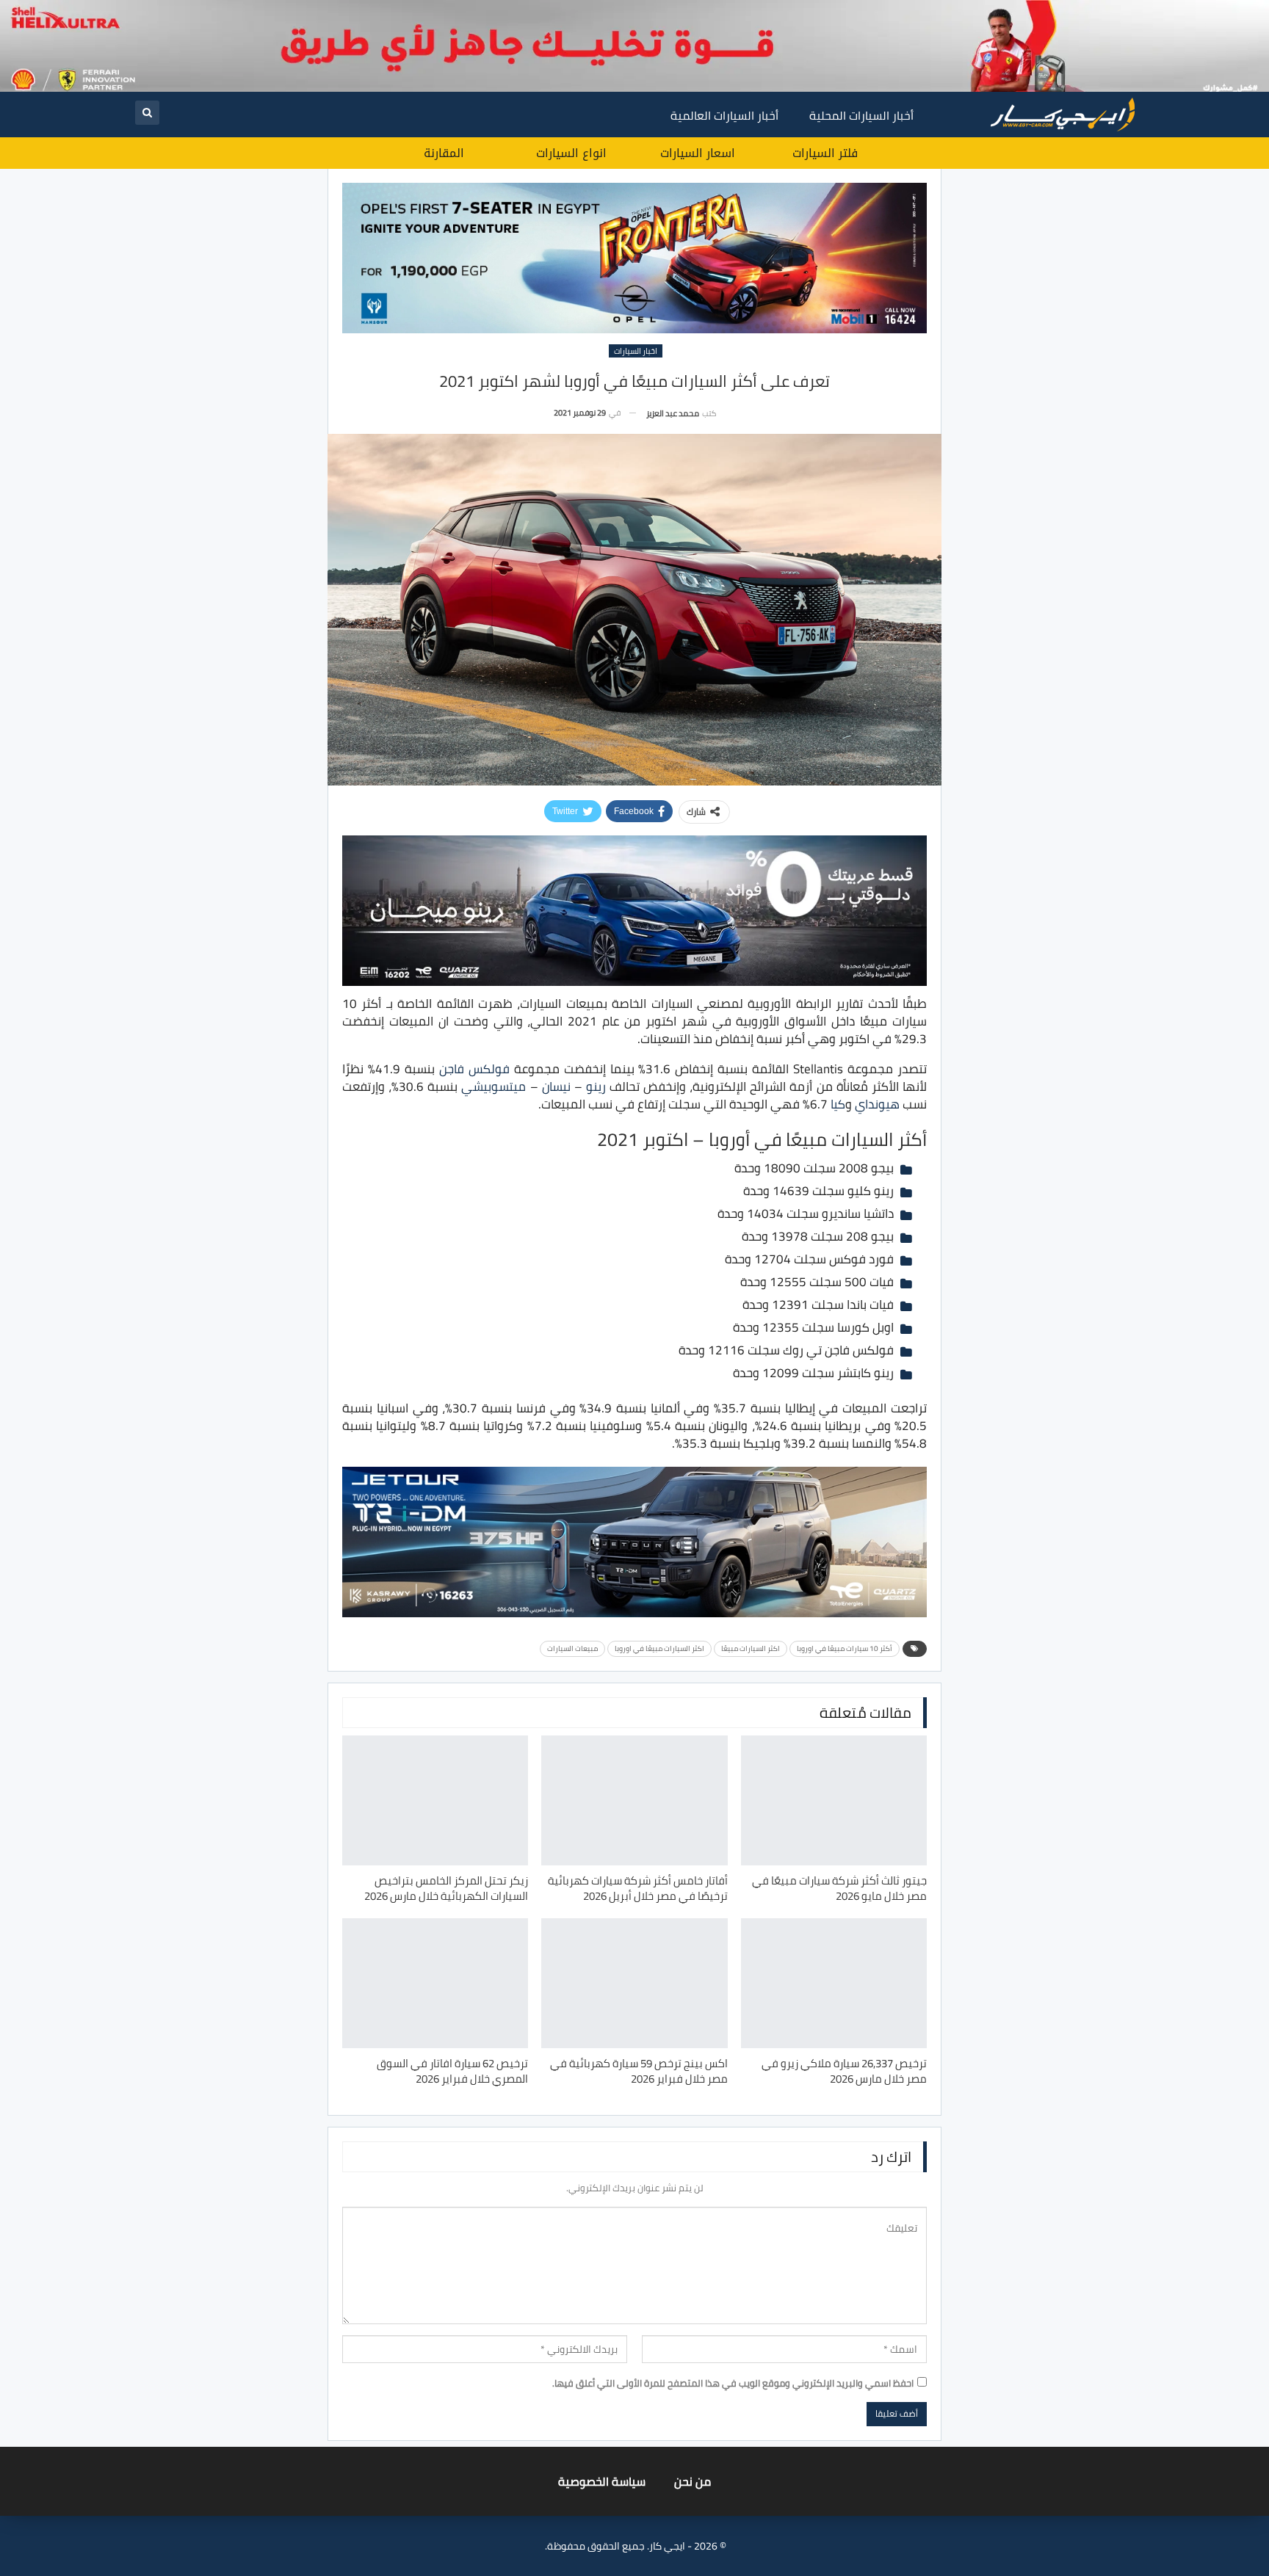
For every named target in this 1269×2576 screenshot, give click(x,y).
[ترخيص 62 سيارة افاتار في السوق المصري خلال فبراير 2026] (435, 1983)
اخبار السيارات (636, 351)
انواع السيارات (571, 153)
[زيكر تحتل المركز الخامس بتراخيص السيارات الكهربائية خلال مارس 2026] (435, 1800)
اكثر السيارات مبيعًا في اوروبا (659, 1648)
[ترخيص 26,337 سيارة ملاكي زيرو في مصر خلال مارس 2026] (834, 1983)
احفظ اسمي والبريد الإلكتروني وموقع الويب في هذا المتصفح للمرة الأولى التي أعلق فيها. (733, 2383)
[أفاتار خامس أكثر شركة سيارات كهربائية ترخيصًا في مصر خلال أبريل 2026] (634, 1800)
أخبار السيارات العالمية (724, 115)
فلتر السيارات (825, 153)
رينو (596, 1086)
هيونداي (877, 1104)
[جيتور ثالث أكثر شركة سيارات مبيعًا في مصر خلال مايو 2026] (834, 1800)
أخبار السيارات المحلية (861, 115)
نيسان (556, 1086)
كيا (838, 1104)
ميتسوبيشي (493, 1086)
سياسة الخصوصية (602, 2481)
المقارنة (444, 153)
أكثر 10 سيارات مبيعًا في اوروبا (845, 1648)
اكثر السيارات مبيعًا (751, 1648)
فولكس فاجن (474, 1069)
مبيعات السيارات (572, 1648)
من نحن (693, 2481)
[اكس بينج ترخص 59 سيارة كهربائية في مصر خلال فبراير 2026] (634, 1983)
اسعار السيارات (698, 153)
